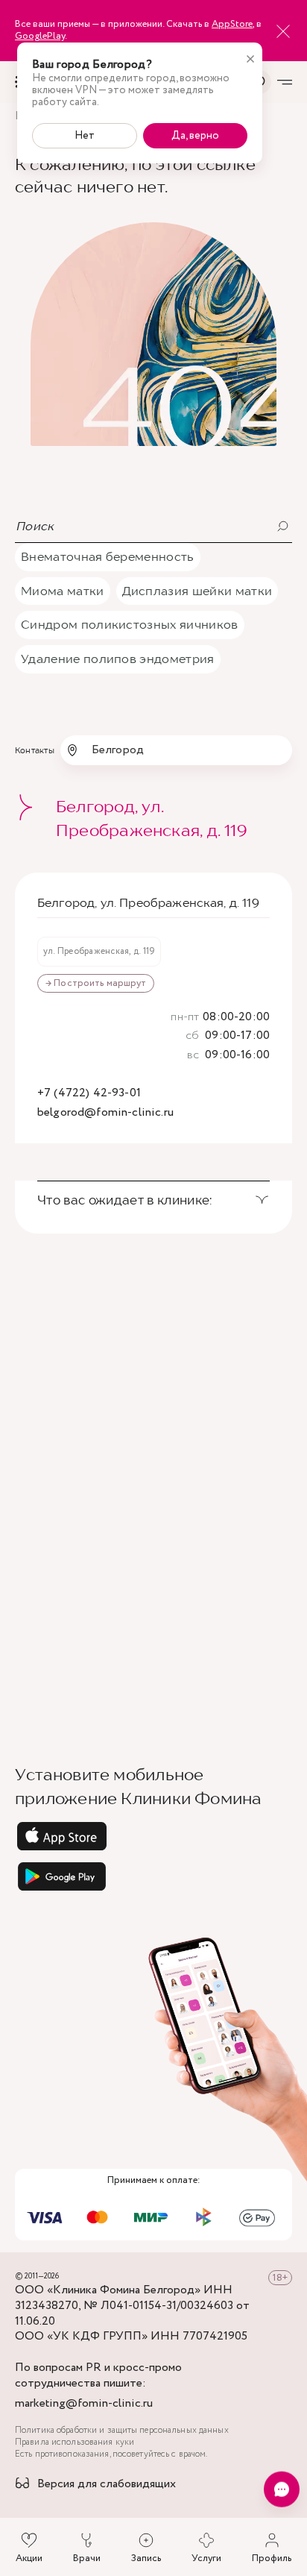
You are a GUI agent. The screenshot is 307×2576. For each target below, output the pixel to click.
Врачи (87, 2558)
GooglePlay (40, 36)
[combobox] (176, 750)
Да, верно (195, 136)
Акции (29, 2558)
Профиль (272, 2558)
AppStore (232, 24)
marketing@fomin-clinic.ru (84, 2404)
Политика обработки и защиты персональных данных (122, 2431)
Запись (146, 2558)
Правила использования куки (75, 2443)
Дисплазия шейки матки (197, 591)
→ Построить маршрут (96, 983)
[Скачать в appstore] (153, 1836)
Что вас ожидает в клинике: (125, 1200)
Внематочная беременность (108, 556)
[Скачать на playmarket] (153, 1876)
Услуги (206, 2558)
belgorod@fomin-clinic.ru (105, 1113)
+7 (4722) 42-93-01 (89, 1094)
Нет (85, 136)
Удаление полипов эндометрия (118, 659)
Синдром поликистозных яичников (130, 624)
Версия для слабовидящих (107, 2485)
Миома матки (63, 591)
